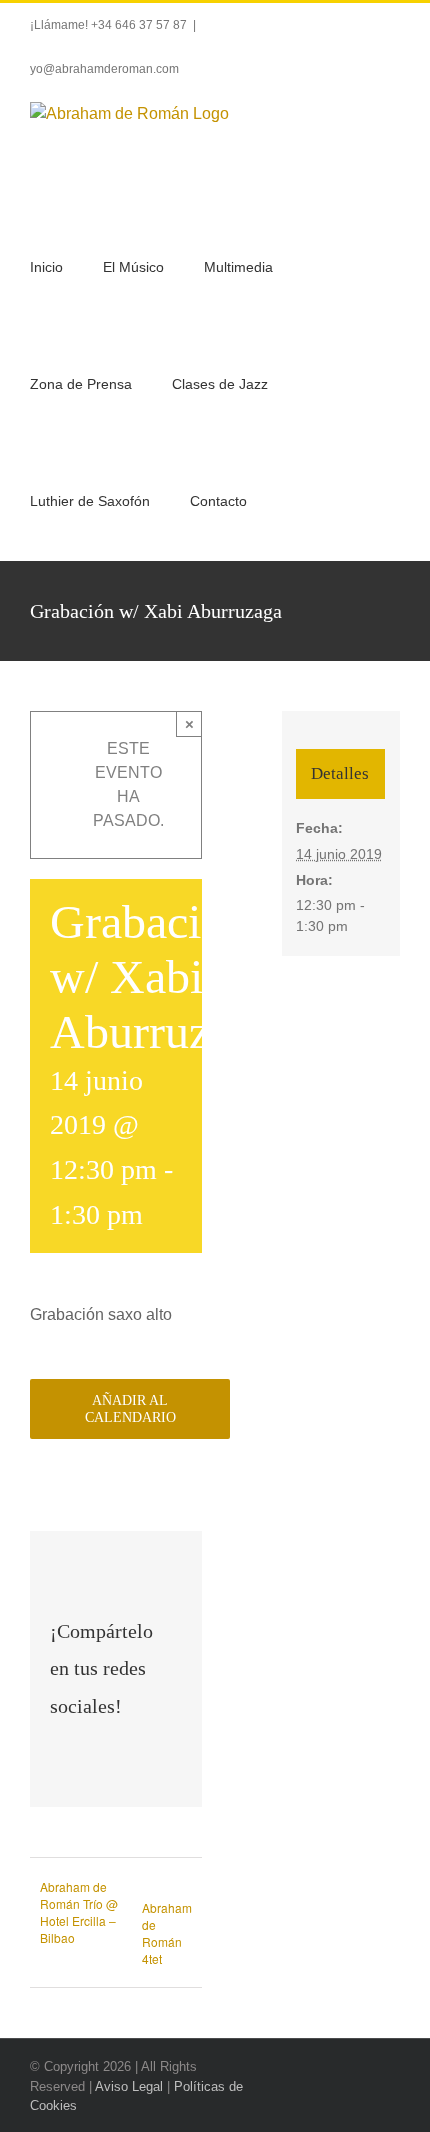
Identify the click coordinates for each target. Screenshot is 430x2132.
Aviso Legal (129, 2086)
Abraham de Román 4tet (167, 1933)
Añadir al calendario (130, 1409)
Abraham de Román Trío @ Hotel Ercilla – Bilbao (79, 1912)
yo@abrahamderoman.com (104, 69)
